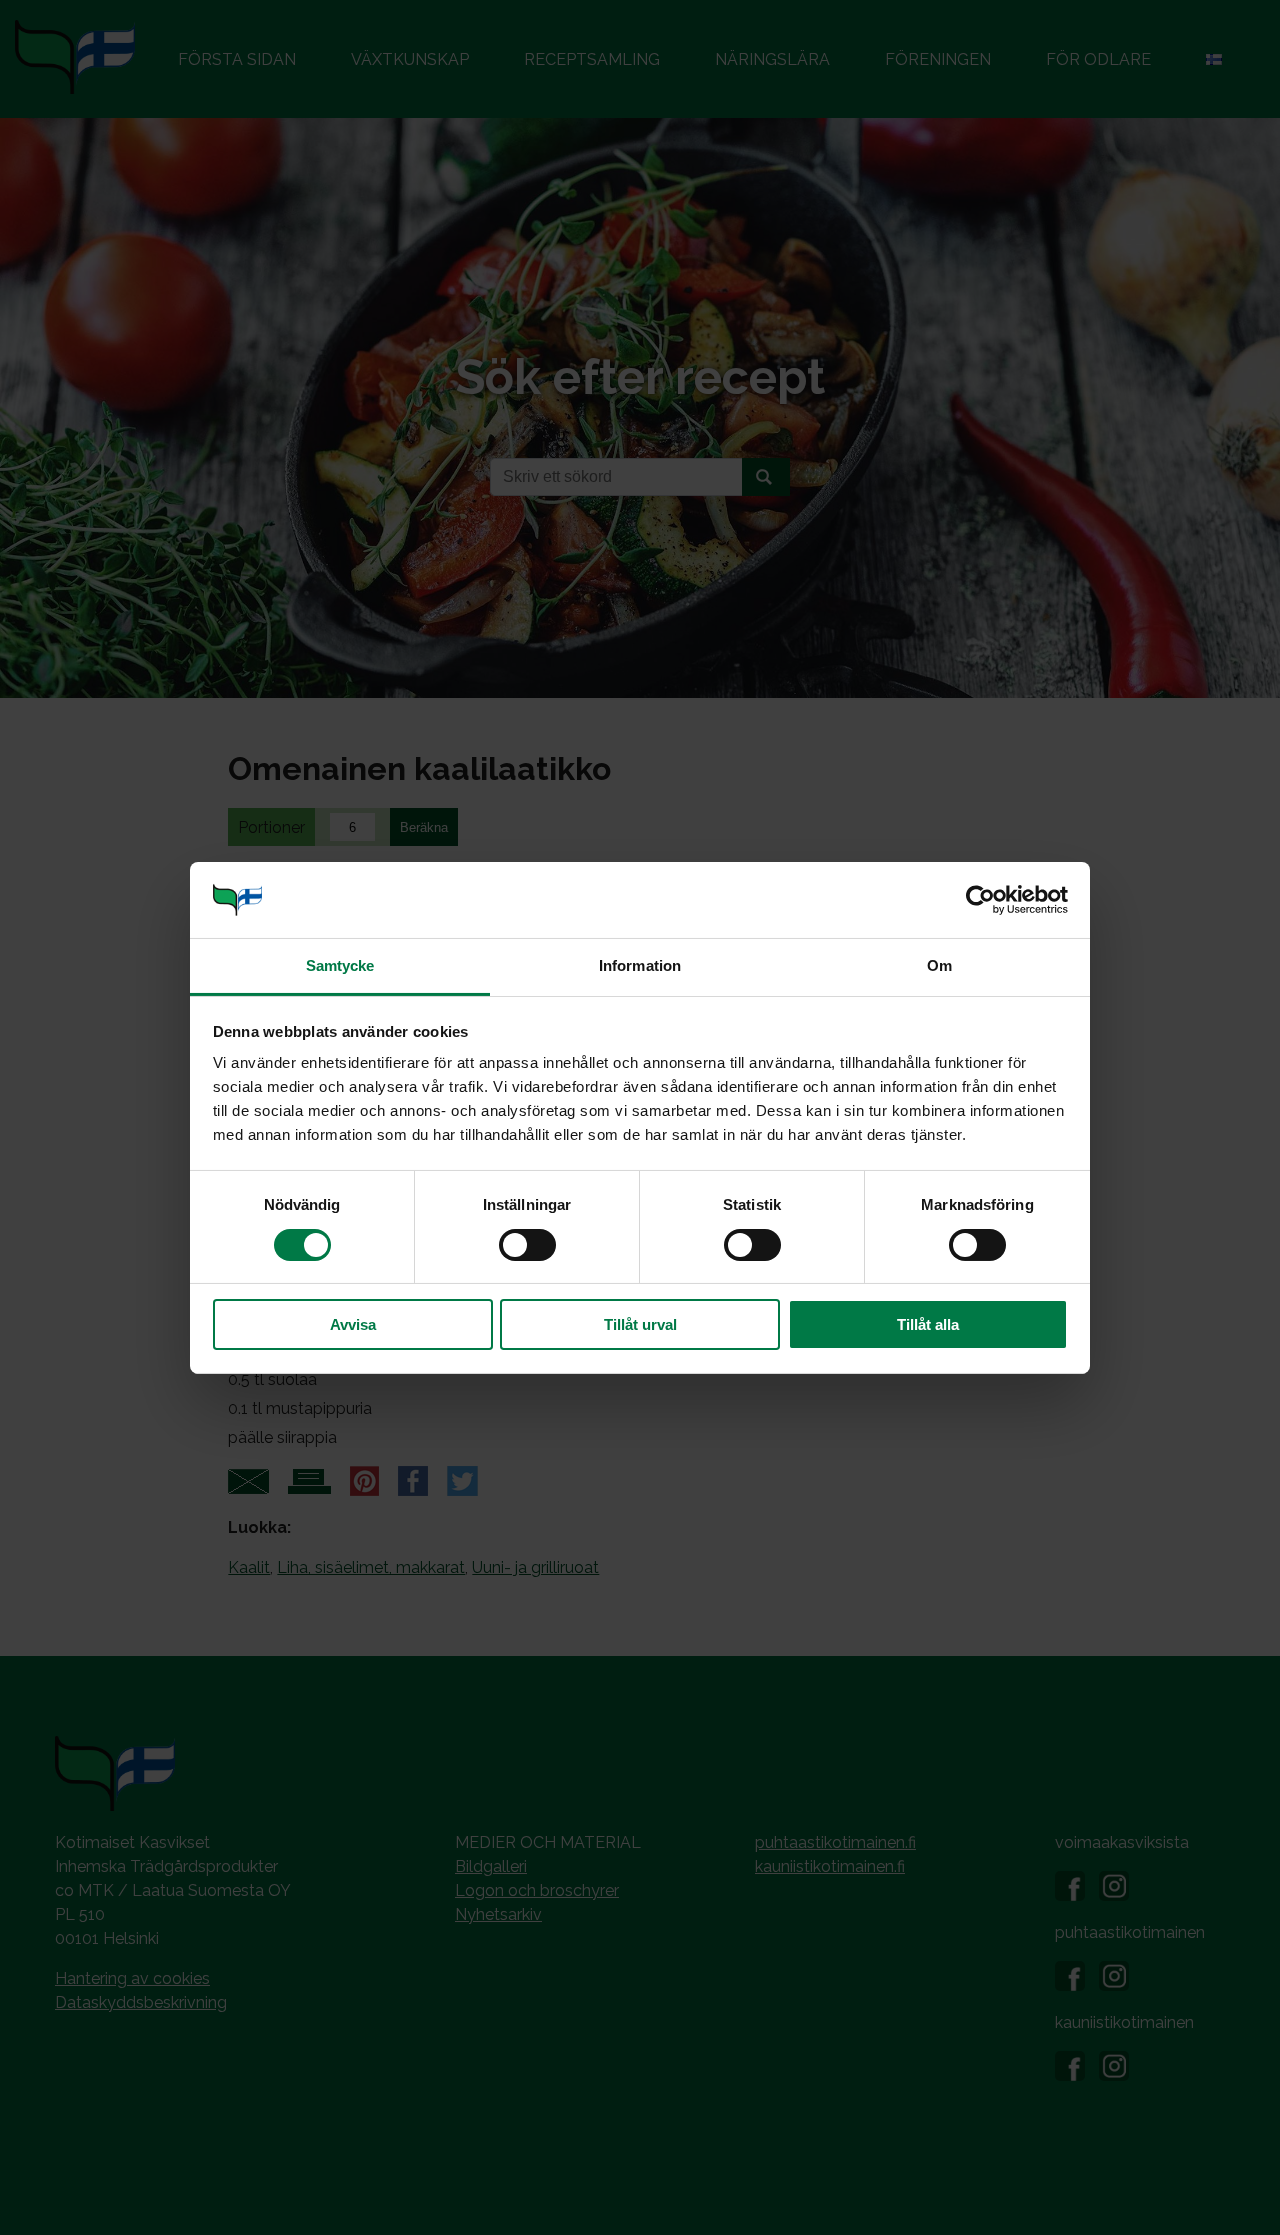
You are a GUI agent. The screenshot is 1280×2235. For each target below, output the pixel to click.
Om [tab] (939, 965)
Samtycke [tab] (340, 965)
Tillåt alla (928, 1324)
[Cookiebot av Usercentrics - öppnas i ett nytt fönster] (980, 900)
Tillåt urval (640, 1324)
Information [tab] (640, 965)
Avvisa (353, 1324)
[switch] (527, 1245)
